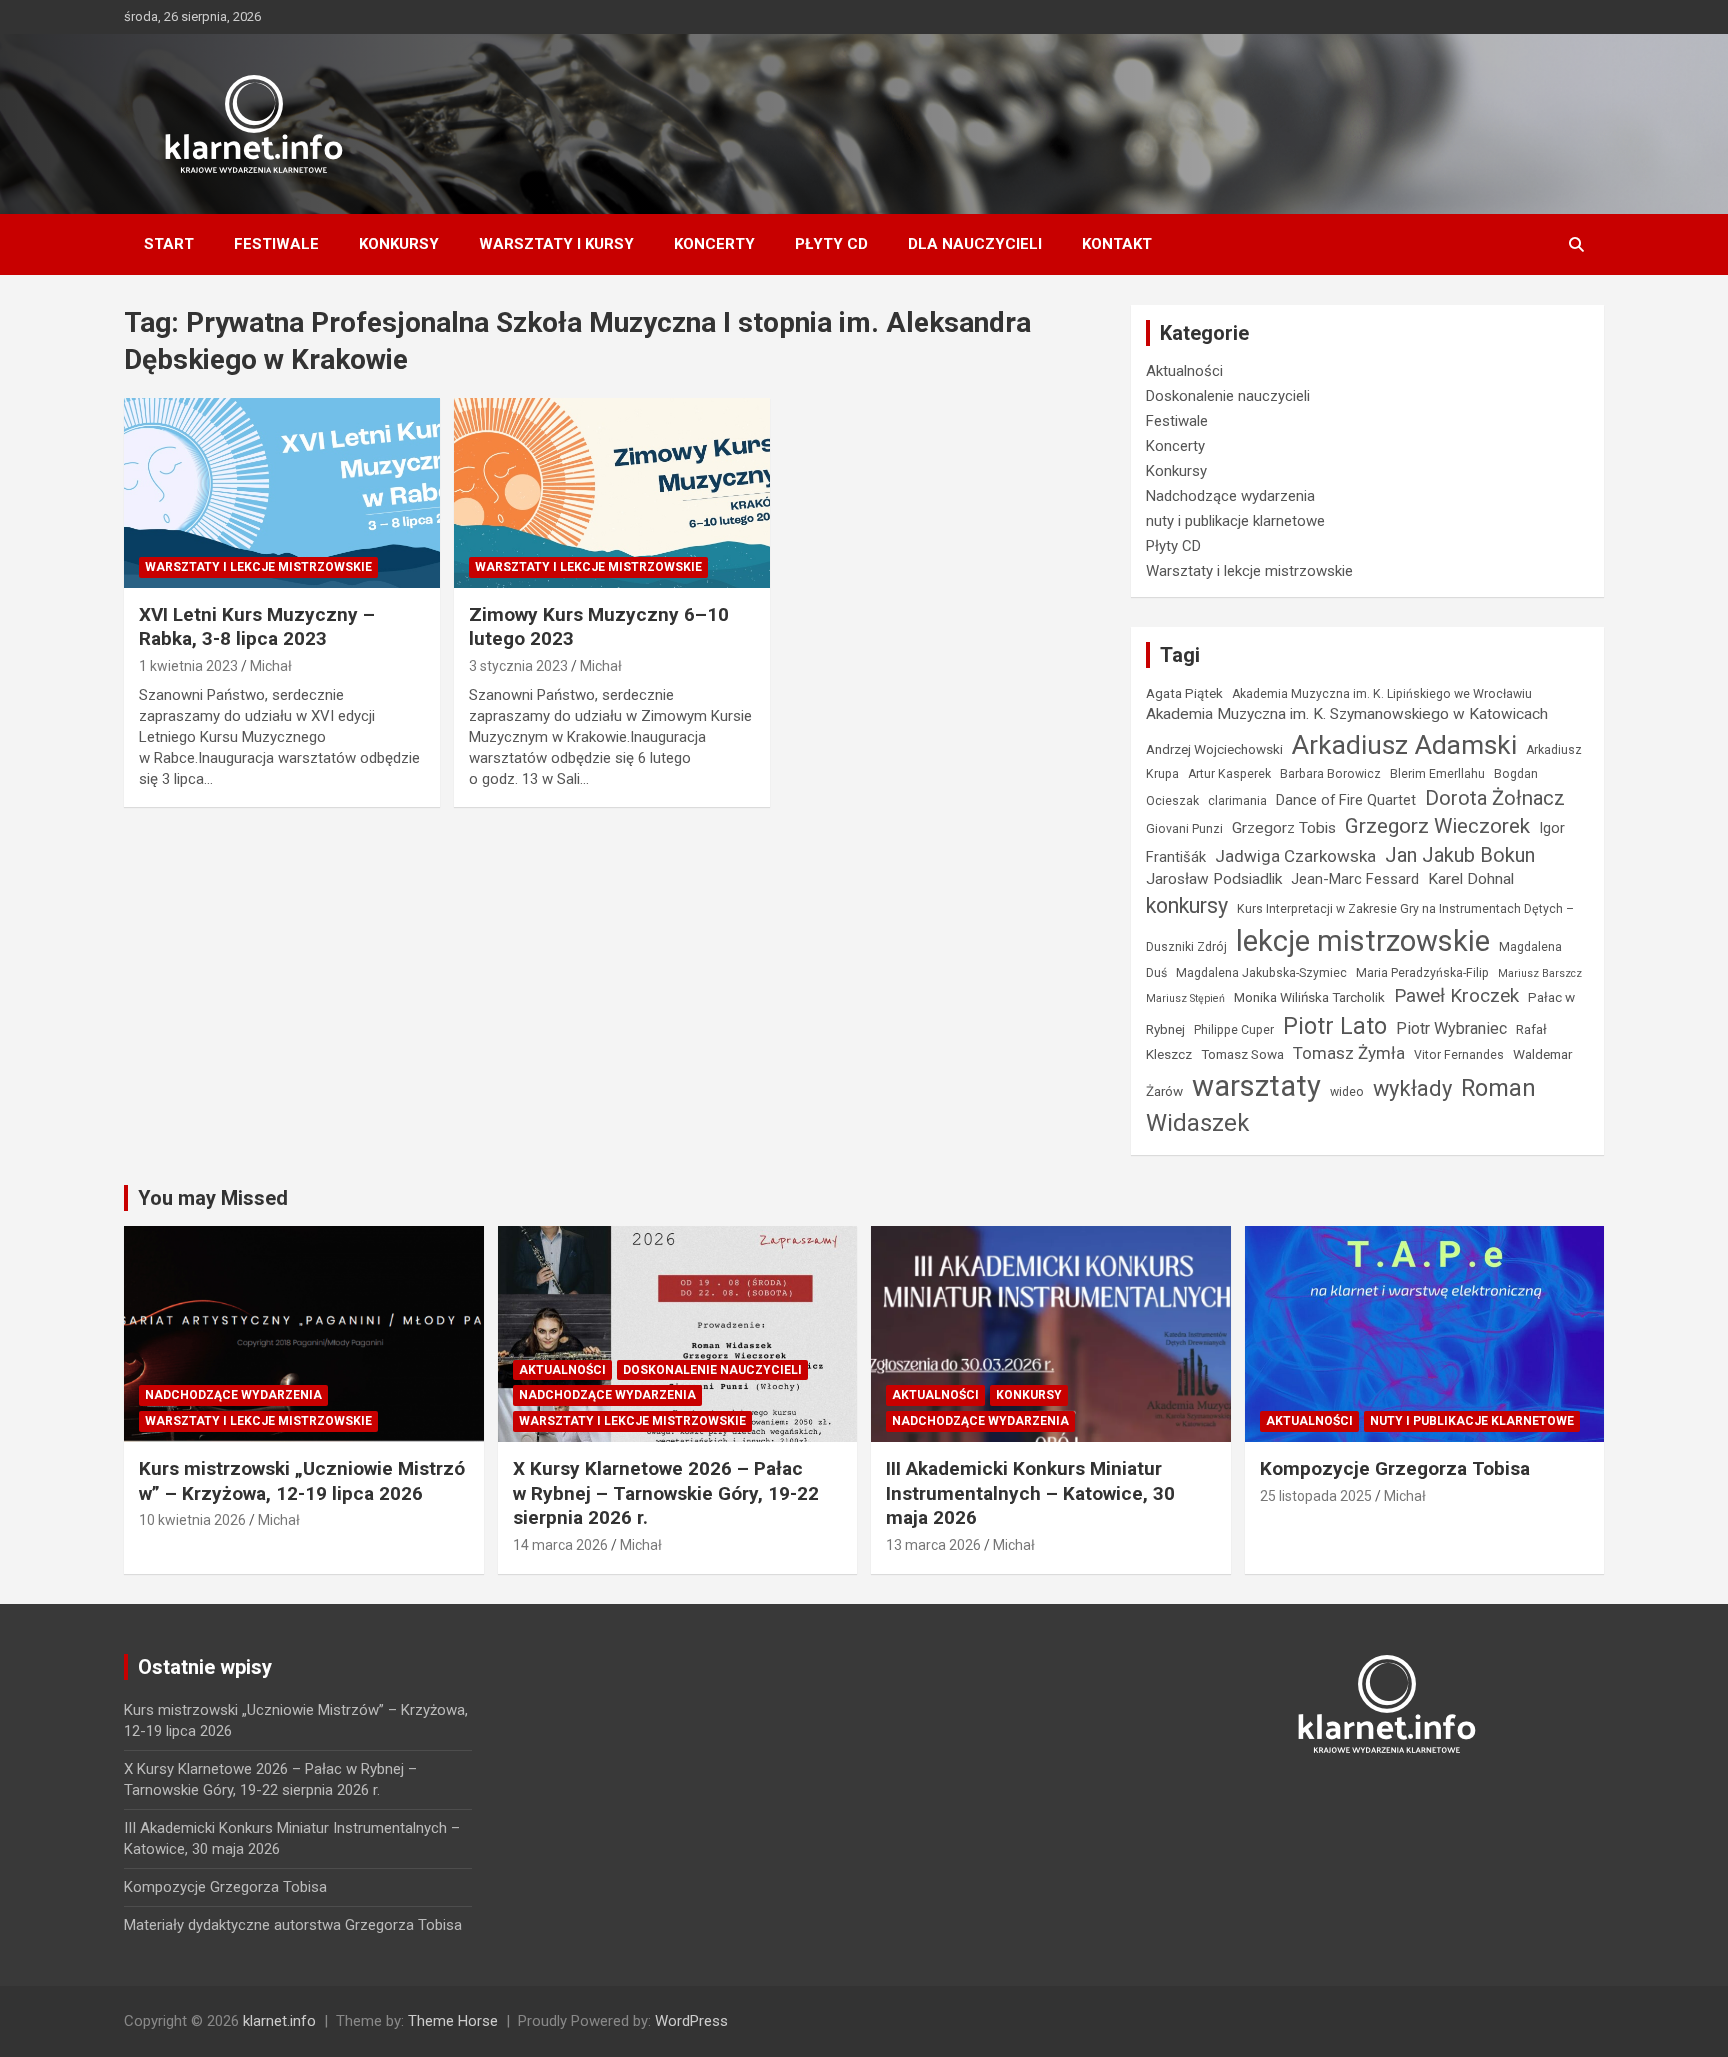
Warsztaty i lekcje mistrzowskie (258, 567)
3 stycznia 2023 (518, 666)
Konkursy (399, 244)
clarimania (1237, 801)
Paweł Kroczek (1456, 995)
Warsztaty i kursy (556, 244)
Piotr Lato (1335, 1026)
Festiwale (276, 244)
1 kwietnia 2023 (188, 666)
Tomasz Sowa (1242, 1054)
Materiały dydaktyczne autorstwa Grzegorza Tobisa (293, 1925)
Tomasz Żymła (1349, 1053)
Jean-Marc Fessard (1355, 879)
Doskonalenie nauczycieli (1228, 396)
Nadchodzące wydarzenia (1230, 496)
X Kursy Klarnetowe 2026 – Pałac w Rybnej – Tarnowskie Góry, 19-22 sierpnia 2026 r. (666, 1493)
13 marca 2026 (933, 1545)
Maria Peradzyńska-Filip (1422, 973)
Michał (271, 666)
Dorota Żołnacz (1495, 798)
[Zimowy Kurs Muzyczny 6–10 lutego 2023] (612, 492)
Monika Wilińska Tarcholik (1309, 997)
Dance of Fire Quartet (1346, 800)
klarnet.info (279, 2021)
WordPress (691, 2021)
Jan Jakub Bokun (1460, 855)
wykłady (1412, 1088)
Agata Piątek (1184, 693)
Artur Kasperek (1229, 774)
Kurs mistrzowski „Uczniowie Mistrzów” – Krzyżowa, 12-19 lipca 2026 (302, 1481)
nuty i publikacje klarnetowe (1235, 521)
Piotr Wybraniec (1451, 1028)
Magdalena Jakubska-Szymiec (1261, 973)
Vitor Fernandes (1459, 1055)
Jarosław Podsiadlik (1214, 879)
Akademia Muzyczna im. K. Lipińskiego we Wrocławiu (1382, 694)
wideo (1347, 1092)
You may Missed (213, 1198)
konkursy (1187, 905)
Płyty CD (831, 244)
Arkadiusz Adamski (1404, 744)
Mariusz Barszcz (1540, 973)
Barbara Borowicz (1330, 774)
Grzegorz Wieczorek (1437, 826)
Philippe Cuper (1234, 1030)
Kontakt (1117, 244)
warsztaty (1256, 1086)
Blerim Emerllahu (1437, 774)
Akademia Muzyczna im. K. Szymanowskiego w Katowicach (1347, 714)
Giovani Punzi (1184, 829)
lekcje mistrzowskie (1363, 941)
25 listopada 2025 (1316, 1496)
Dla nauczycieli (975, 244)
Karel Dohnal (1471, 879)
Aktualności (1184, 371)
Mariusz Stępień (1185, 998)
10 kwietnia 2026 (192, 1520)
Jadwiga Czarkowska (1295, 856)
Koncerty (714, 244)
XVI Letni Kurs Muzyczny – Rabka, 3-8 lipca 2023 (257, 627)
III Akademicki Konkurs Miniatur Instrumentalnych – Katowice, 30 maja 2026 (1030, 1493)
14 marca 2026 (560, 1545)
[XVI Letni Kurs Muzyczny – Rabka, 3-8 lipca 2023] (282, 492)
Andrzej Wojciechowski (1214, 749)
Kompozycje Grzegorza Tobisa (1395, 1468)
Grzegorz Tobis (1284, 828)
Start (169, 244)
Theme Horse (453, 2021)
